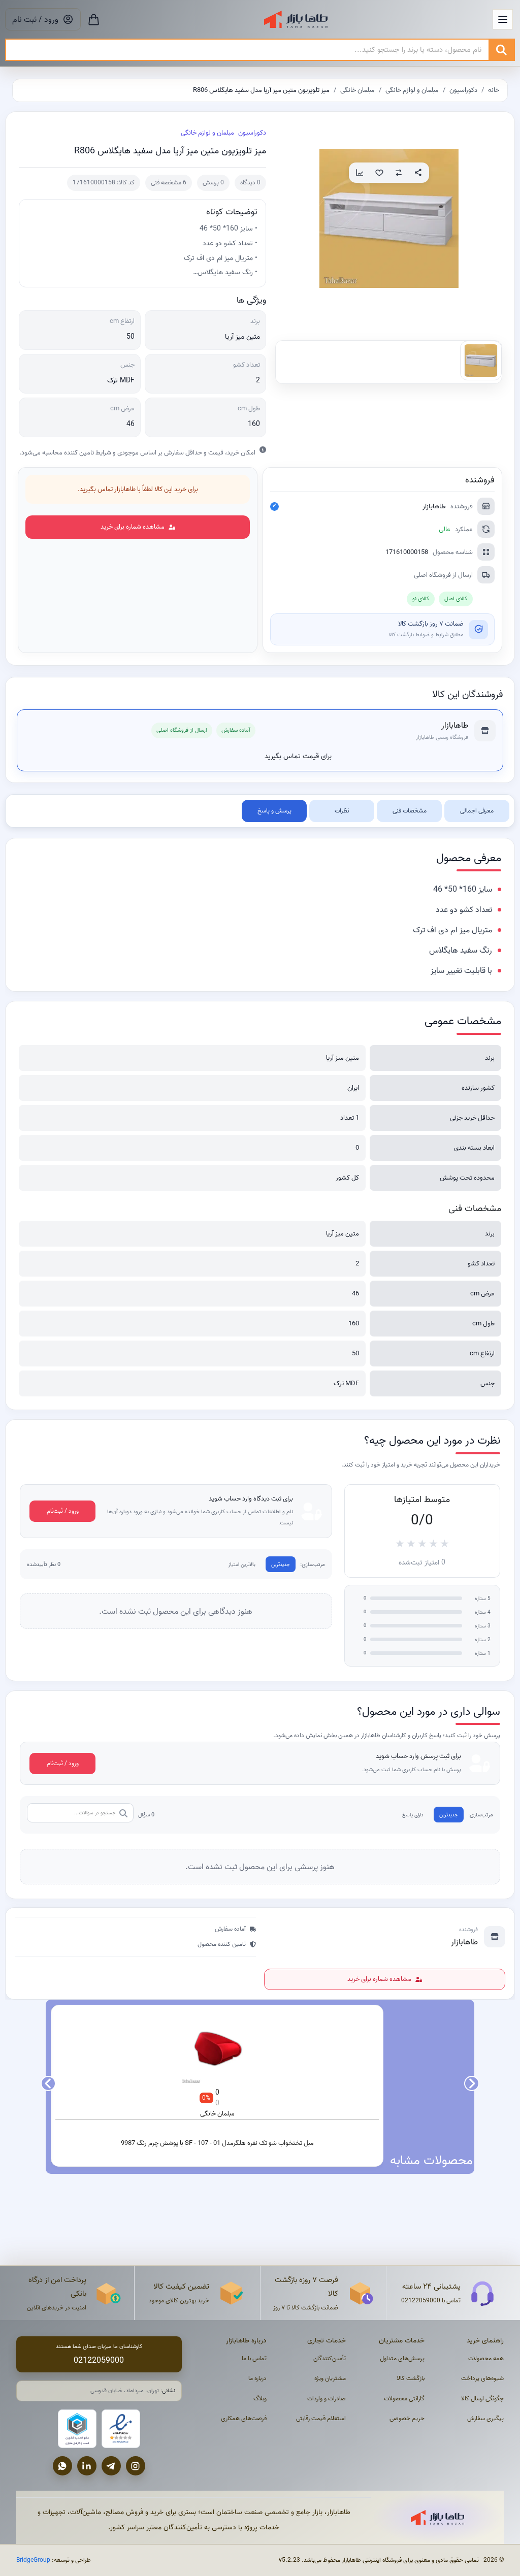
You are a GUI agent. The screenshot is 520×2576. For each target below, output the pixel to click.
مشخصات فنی (410, 811)
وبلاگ (260, 2399)
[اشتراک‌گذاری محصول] (418, 173)
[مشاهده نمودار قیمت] (360, 173)
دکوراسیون (463, 90)
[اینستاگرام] (136, 2466)
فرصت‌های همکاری (244, 2418)
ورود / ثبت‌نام (63, 1511)
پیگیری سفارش (485, 2418)
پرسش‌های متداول (402, 2358)
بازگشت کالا (411, 2378)
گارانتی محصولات (404, 2399)
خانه (494, 90)
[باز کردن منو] (503, 19)
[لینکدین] (87, 2466)
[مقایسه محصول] (399, 173)
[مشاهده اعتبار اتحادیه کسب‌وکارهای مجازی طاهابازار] (77, 2429)
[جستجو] (501, 50)
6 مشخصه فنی (169, 183)
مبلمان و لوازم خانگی (412, 90)
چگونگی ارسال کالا (482, 2399)
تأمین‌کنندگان (330, 2358)
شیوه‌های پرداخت (482, 2378)
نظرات (342, 811)
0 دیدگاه (250, 183)
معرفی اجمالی (477, 811)
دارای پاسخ (413, 1815)
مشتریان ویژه (330, 2378)
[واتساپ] (62, 2466)
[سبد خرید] (94, 19)
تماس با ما (254, 2358)
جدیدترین (281, 1564)
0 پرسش (213, 183)
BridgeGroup (33, 2560)
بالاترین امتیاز (242, 1564)
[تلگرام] (111, 2466)
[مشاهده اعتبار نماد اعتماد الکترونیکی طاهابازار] (121, 2429)
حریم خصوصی (407, 2418)
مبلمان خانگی (357, 90)
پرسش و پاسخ (274, 811)
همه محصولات (486, 2358)
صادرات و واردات (327, 2399)
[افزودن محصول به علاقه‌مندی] (379, 173)
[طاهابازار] (296, 19)
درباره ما (257, 2378)
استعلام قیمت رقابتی (321, 2418)
